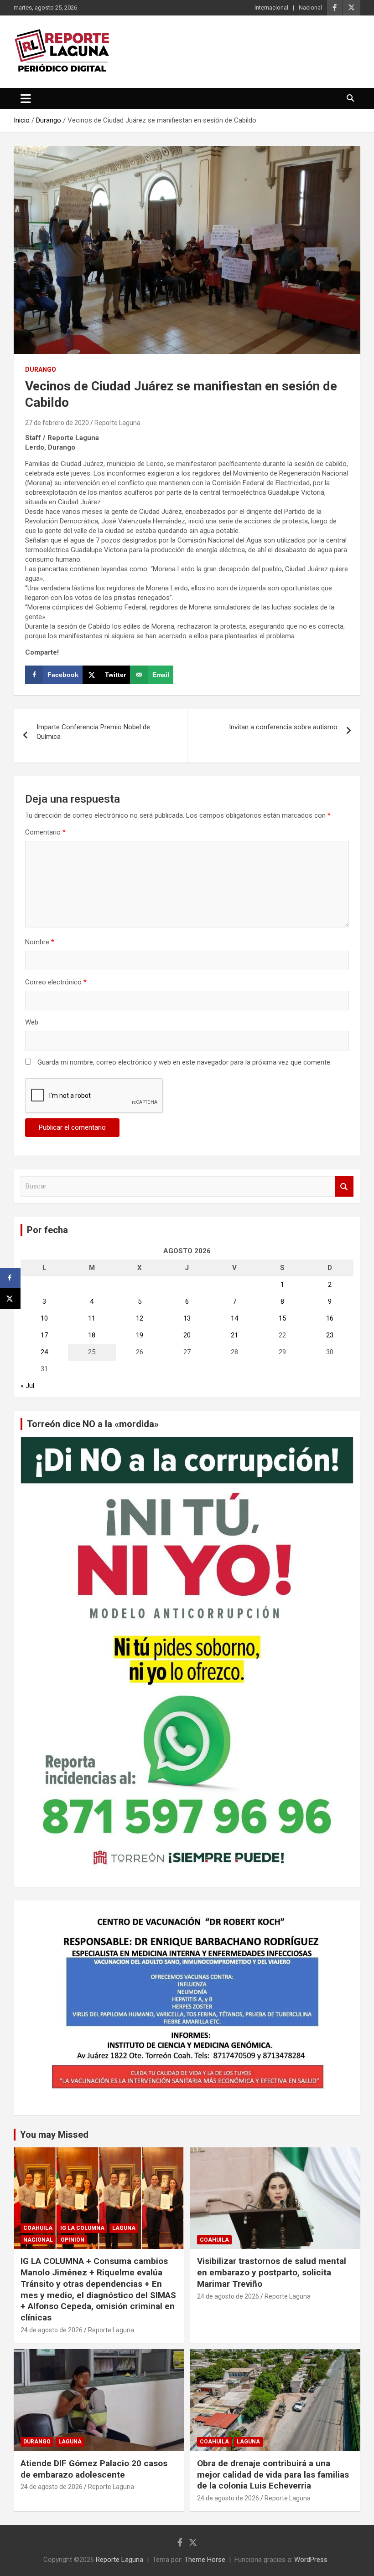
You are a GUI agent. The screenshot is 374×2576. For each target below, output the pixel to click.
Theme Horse (205, 2560)
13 (187, 1318)
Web (32, 1022)
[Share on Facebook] (10, 1278)
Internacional (271, 8)
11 (92, 1318)
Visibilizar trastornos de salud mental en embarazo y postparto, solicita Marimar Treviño (272, 2272)
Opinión (73, 2240)
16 (330, 1318)
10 (44, 1318)
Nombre (40, 942)
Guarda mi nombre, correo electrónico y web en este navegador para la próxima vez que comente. (184, 1062)
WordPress (311, 2560)
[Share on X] (10, 1298)
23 (330, 1335)
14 (234, 1318)
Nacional (310, 8)
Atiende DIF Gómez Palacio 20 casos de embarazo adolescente (94, 2469)
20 (187, 1335)
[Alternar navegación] (26, 98)
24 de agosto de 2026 (52, 2330)
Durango (41, 369)
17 (44, 1335)
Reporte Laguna (117, 423)
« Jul (27, 1386)
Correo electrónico (56, 982)
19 (140, 1335)
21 (234, 1335)
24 (44, 1352)
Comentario (45, 832)
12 (140, 1318)
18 (92, 1335)
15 (282, 1318)
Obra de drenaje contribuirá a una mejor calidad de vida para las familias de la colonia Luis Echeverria (273, 2474)
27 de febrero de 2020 (57, 423)
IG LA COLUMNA (82, 2228)
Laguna (124, 2228)
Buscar (344, 1186)
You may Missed (54, 2135)
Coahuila (38, 2228)
